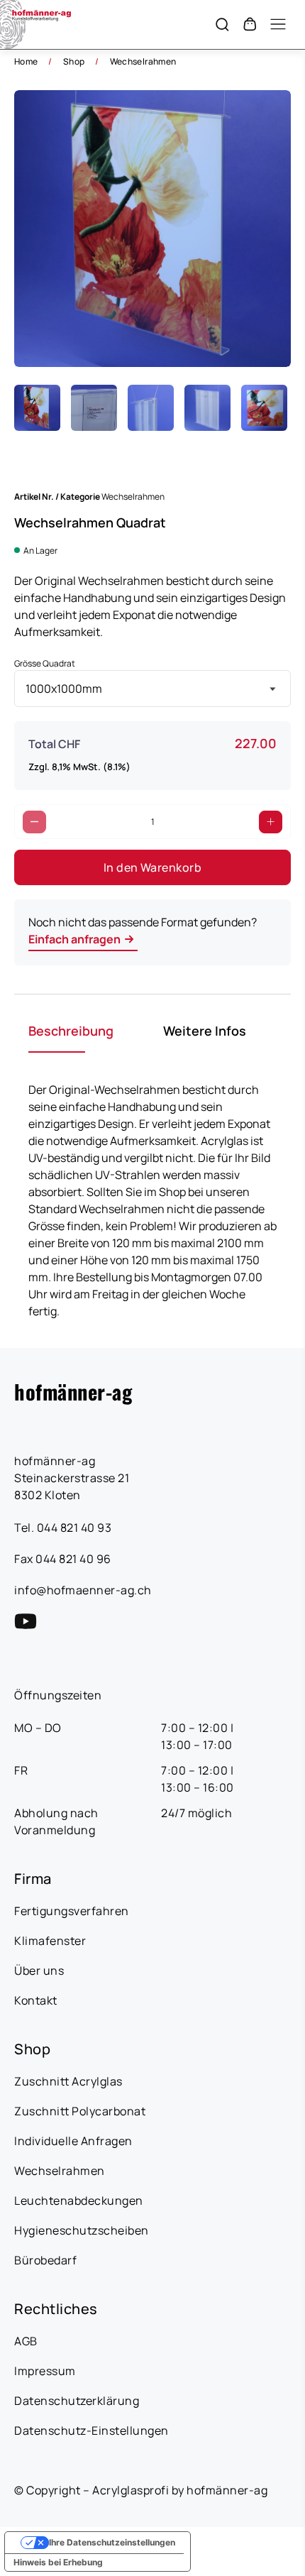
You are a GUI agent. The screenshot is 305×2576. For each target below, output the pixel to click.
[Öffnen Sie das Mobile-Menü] (278, 24)
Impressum (45, 2371)
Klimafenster (50, 1941)
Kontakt (36, 2000)
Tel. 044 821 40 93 (63, 1528)
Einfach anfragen (74, 939)
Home (26, 61)
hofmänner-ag (73, 1391)
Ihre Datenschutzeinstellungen (112, 2542)
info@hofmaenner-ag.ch (83, 1590)
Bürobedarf (45, 2260)
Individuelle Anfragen (73, 2141)
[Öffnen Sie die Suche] (222, 24)
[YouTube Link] (26, 1621)
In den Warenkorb (153, 867)
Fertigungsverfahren (72, 1911)
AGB (26, 2341)
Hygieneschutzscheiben (82, 2230)
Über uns (39, 1971)
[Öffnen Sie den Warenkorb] (250, 24)
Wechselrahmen (143, 61)
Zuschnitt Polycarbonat (80, 2111)
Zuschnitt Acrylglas (68, 2081)
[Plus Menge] (271, 822)
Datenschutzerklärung (77, 2401)
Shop (74, 61)
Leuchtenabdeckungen (79, 2200)
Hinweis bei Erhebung (58, 2562)
